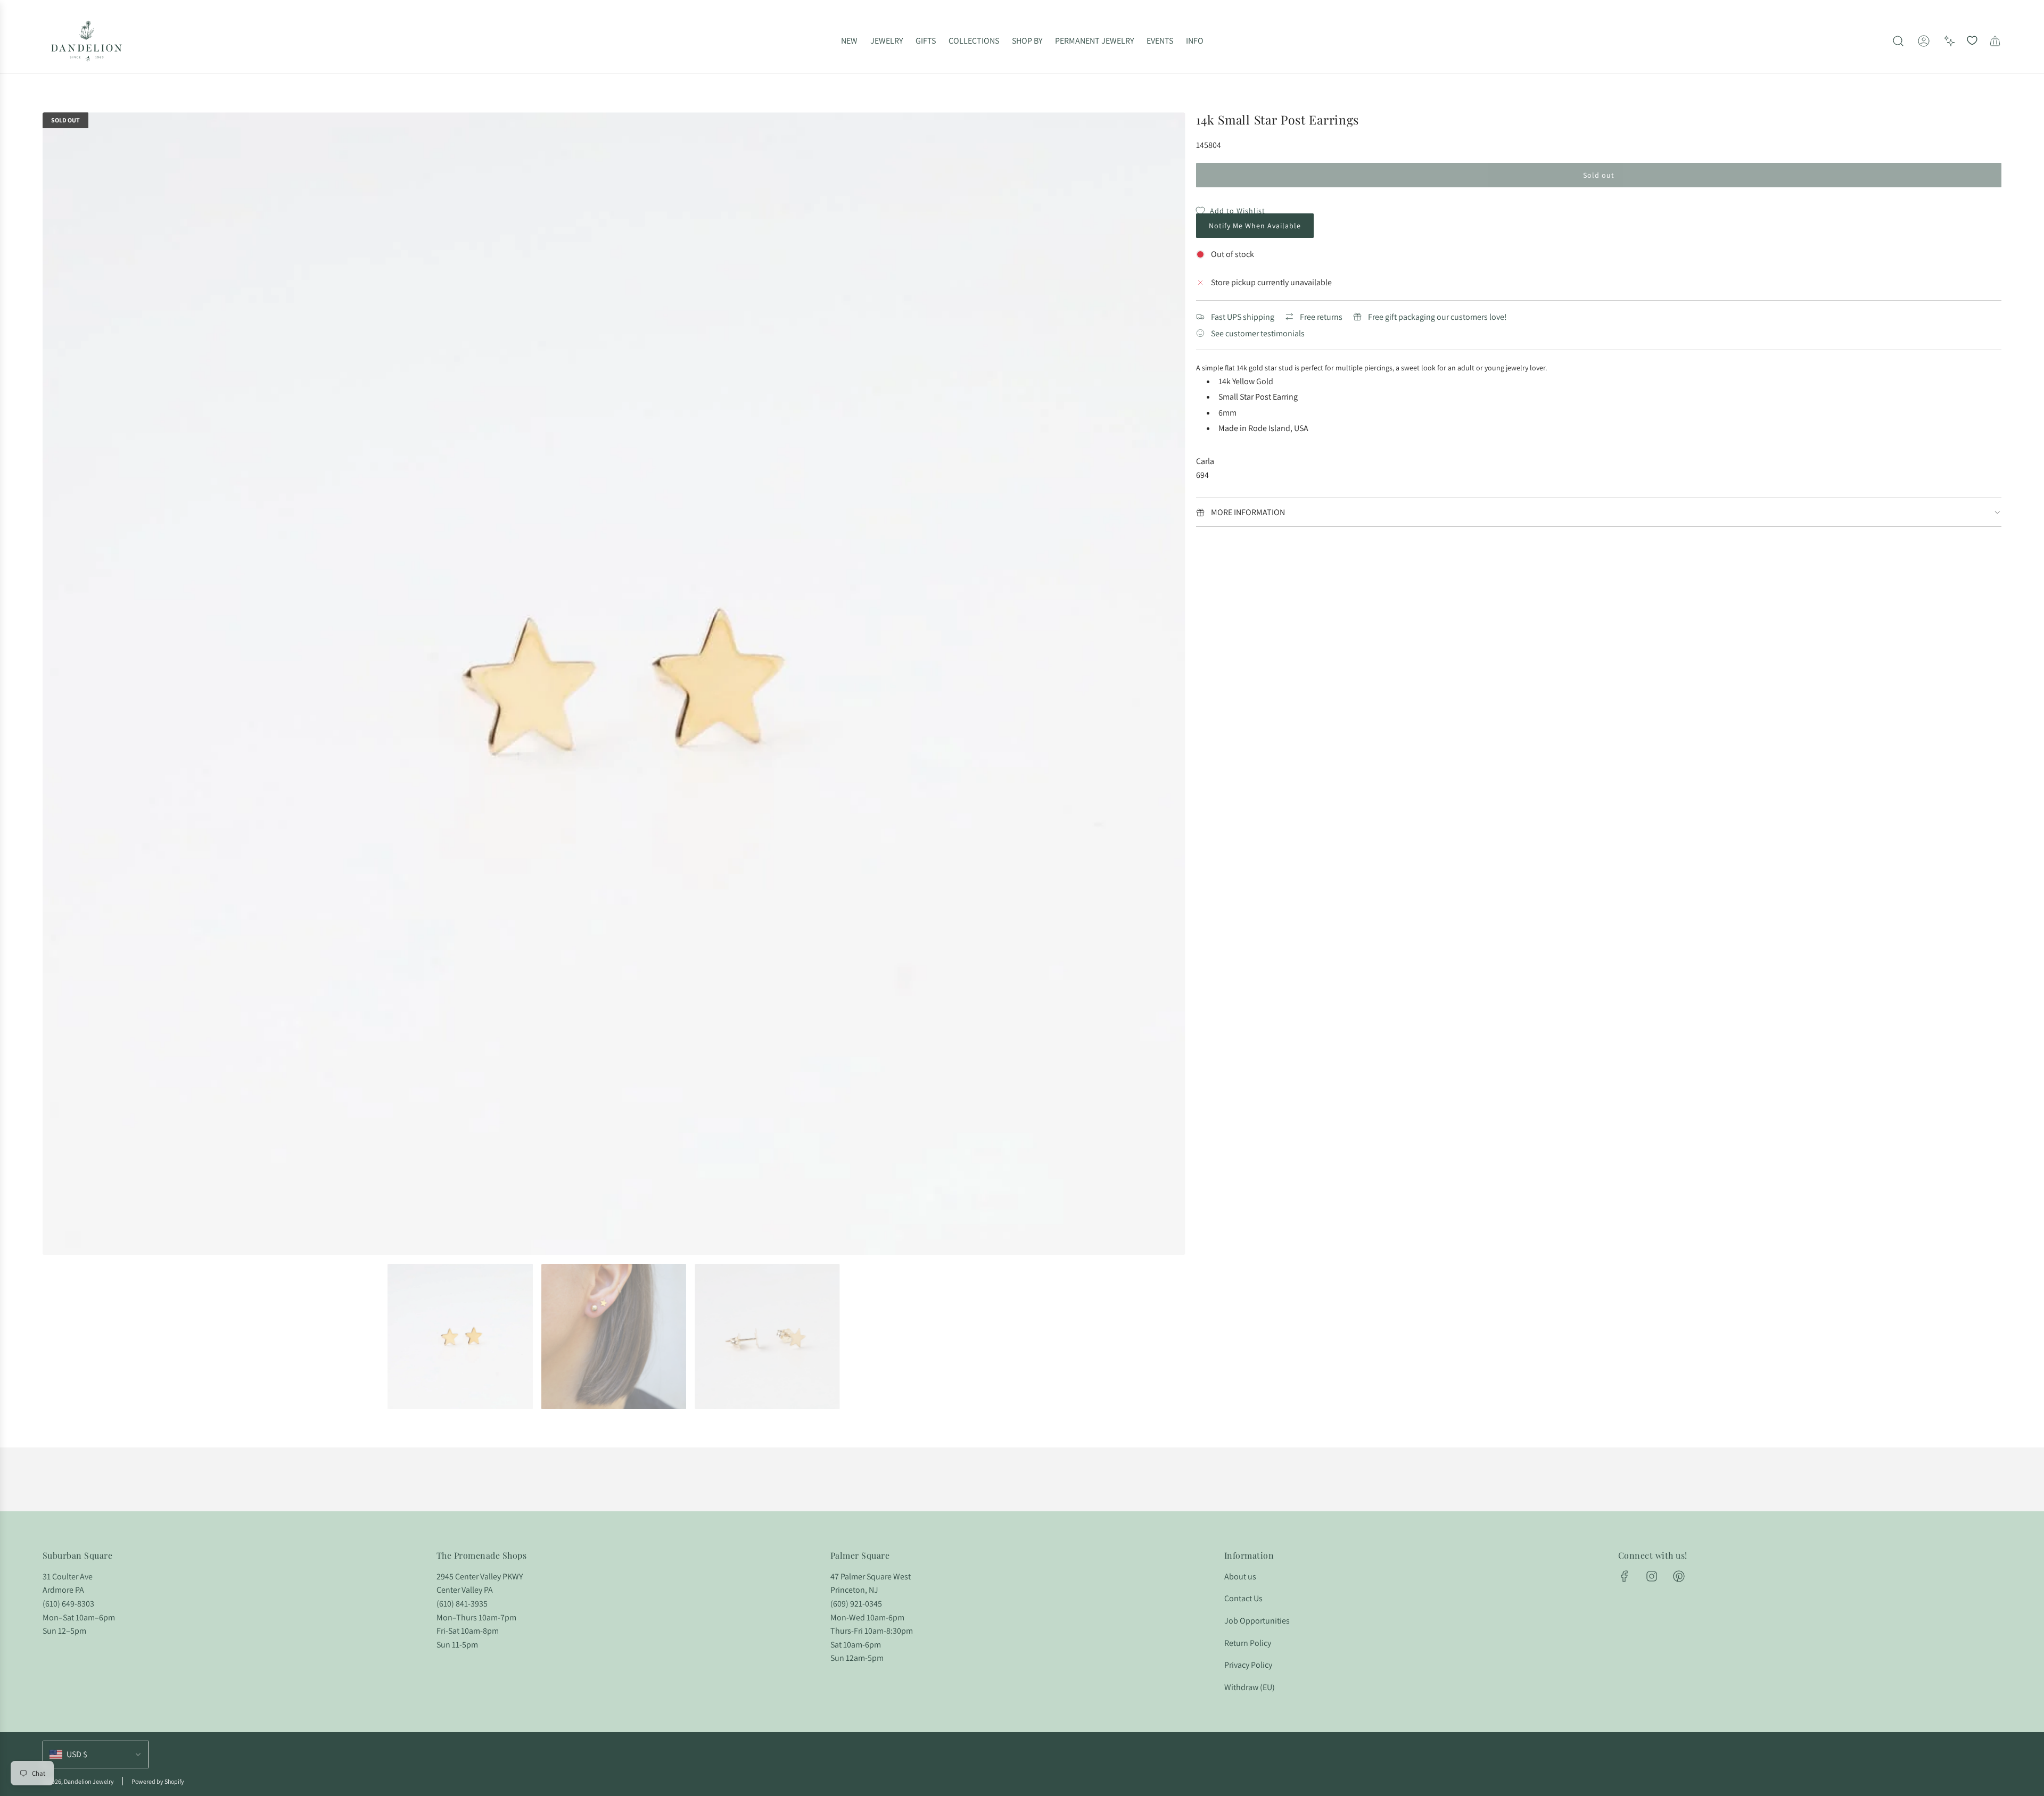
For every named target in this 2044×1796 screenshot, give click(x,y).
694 (1202, 475)
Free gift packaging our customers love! (1437, 317)
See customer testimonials (1258, 333)
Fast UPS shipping (1243, 317)
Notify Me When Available (1255, 226)
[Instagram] (1652, 1576)
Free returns (1321, 317)
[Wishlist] (1972, 41)
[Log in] (1924, 41)
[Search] (1898, 41)
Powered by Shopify (158, 1781)
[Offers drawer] (1949, 41)
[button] (54, 684)
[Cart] (1995, 41)
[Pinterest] (1679, 1576)
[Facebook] (1625, 1576)
